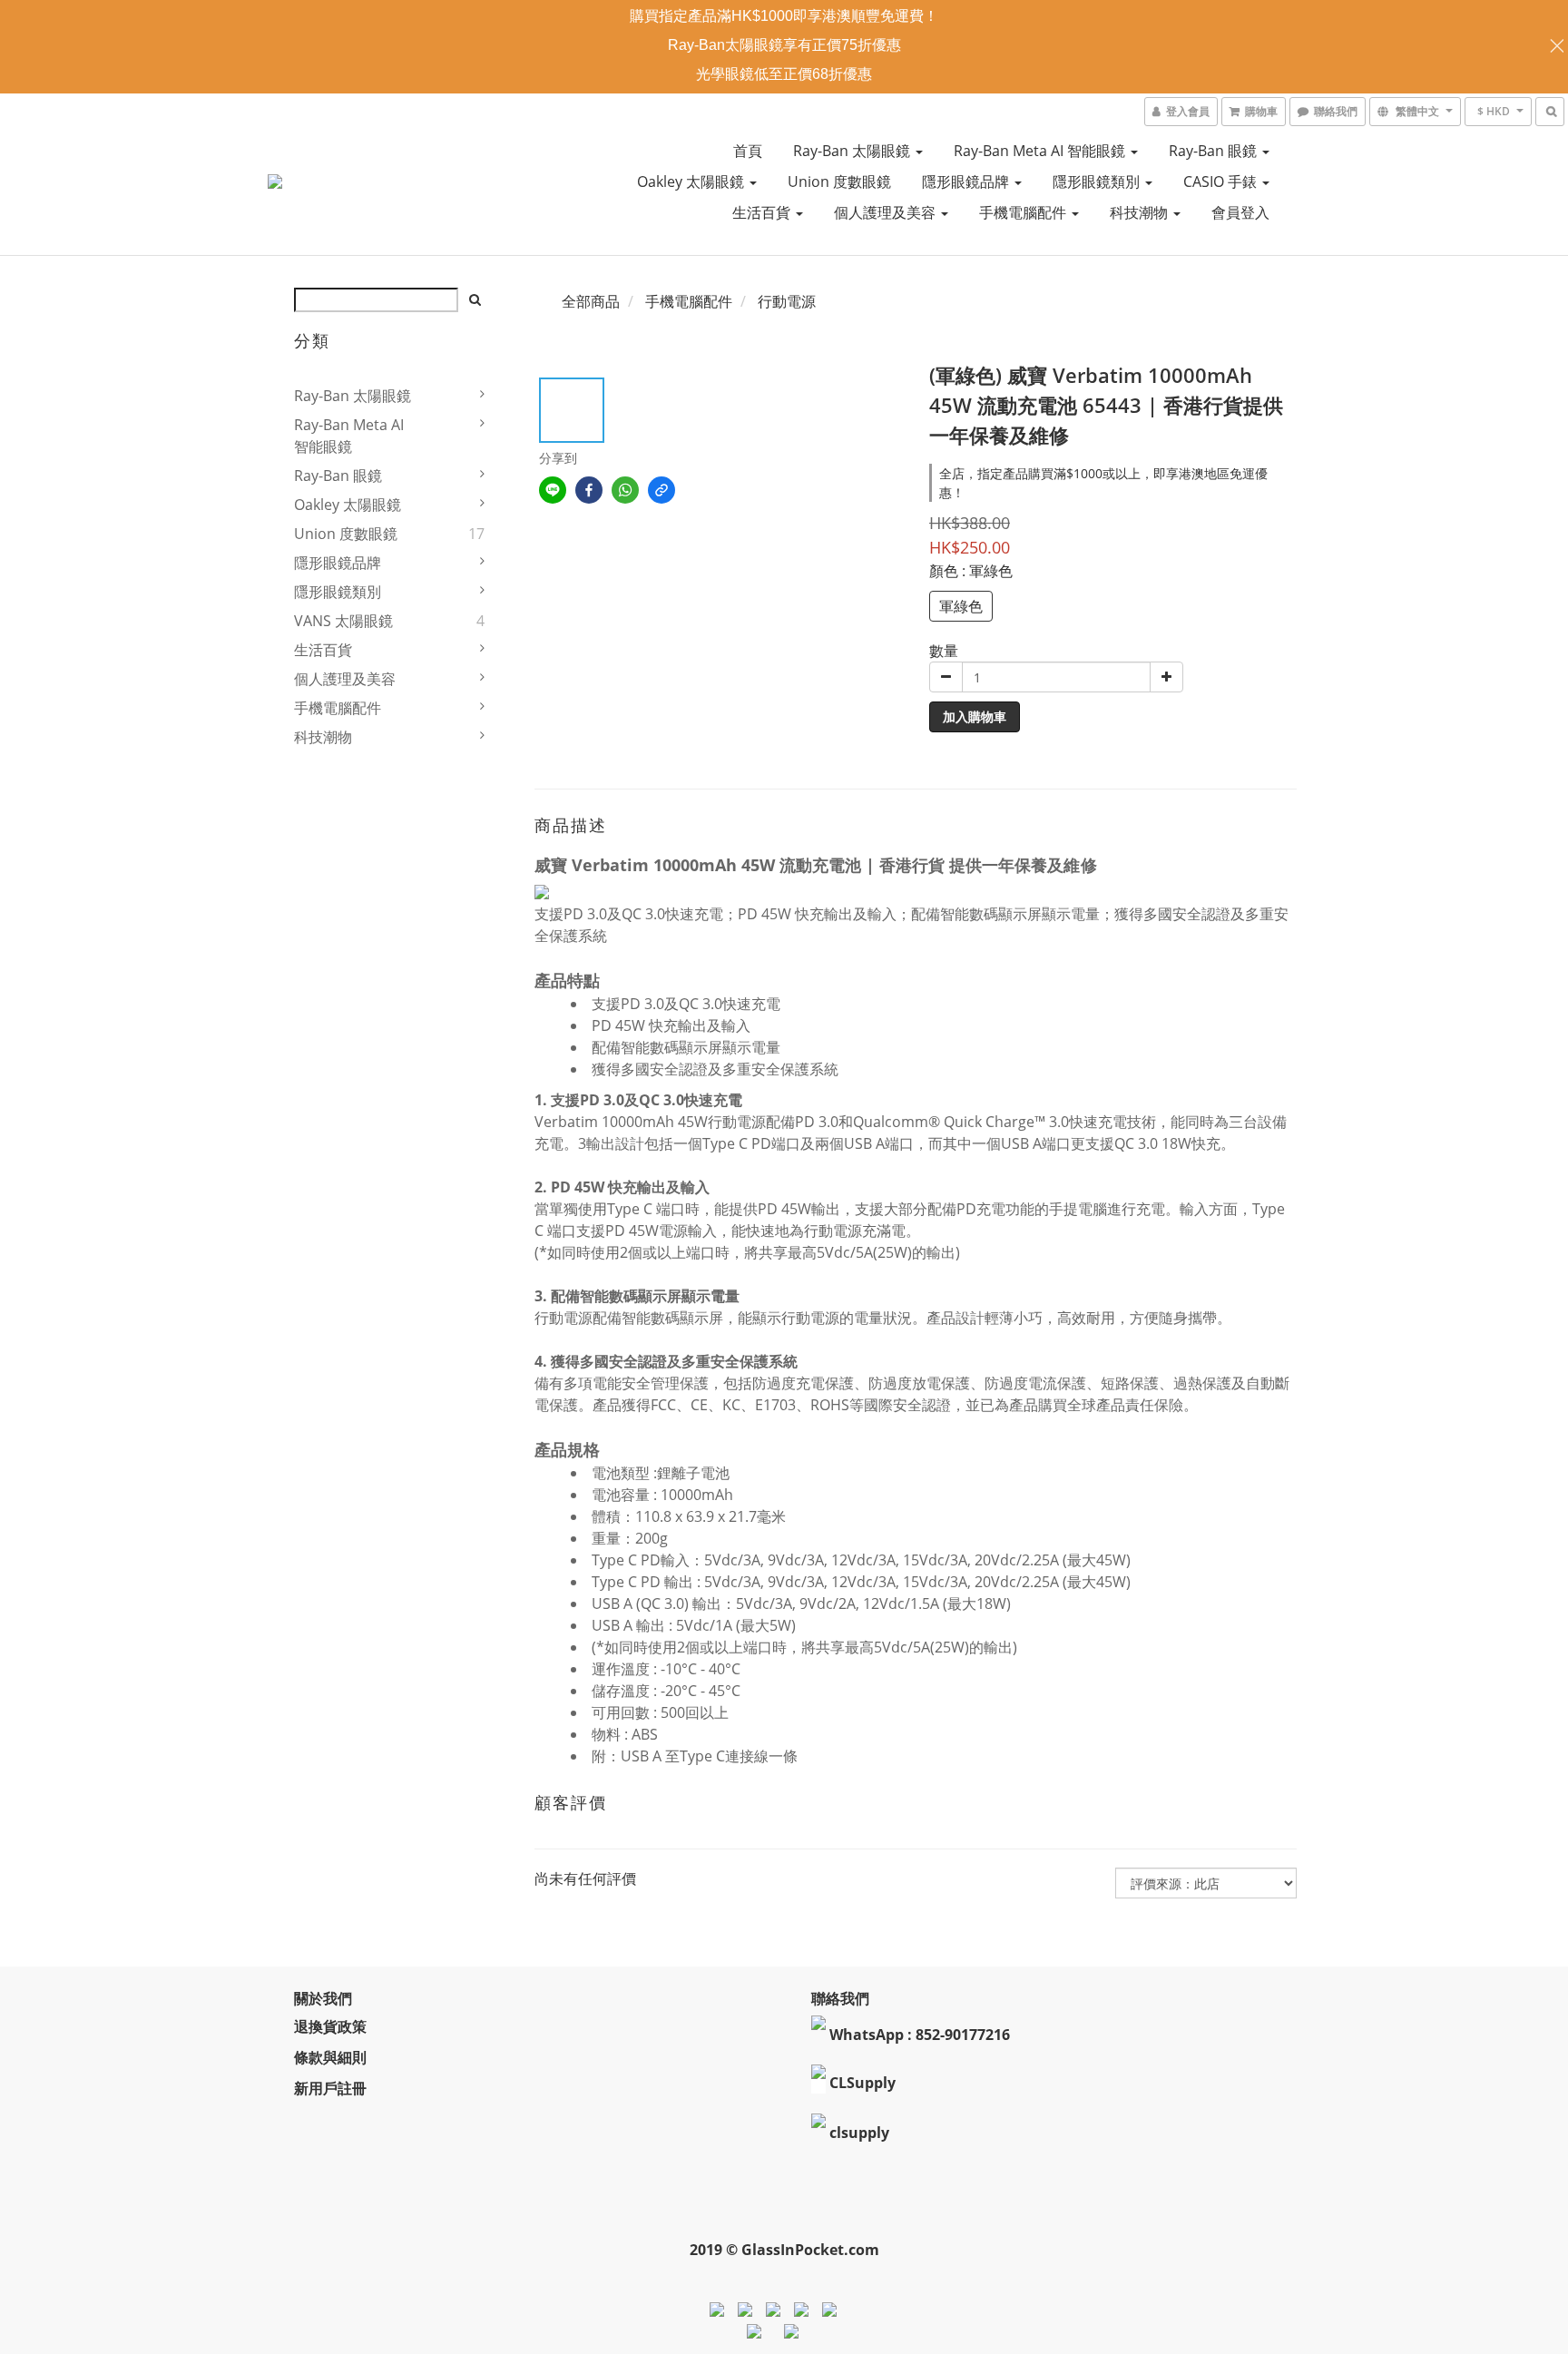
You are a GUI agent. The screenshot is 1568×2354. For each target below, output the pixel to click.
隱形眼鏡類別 (1098, 181)
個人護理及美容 (887, 212)
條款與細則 (330, 2057)
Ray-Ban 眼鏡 (1215, 151)
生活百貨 (763, 212)
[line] (553, 490)
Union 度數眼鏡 (839, 181)
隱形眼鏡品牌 (967, 181)
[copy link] (661, 490)
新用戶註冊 (330, 2088)
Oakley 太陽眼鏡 (692, 181)
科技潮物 (1141, 212)
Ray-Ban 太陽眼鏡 (853, 151)
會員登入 (1240, 212)
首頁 (748, 151)
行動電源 (787, 301)
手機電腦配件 (1024, 212)
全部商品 (591, 301)
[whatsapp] (625, 490)
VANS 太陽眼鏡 (343, 621)
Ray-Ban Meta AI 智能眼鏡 (1041, 151)
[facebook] (589, 490)
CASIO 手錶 (1222, 181)
